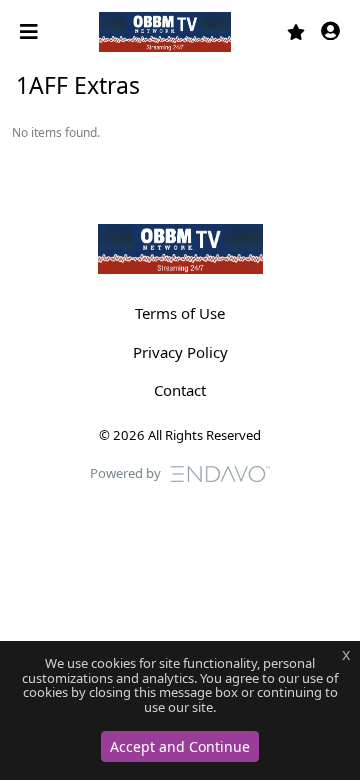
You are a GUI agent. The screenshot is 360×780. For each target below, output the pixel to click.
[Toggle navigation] (31, 32)
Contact (180, 390)
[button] (330, 32)
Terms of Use (180, 313)
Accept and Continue (180, 746)
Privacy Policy (180, 352)
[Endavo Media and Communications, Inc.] (220, 472)
